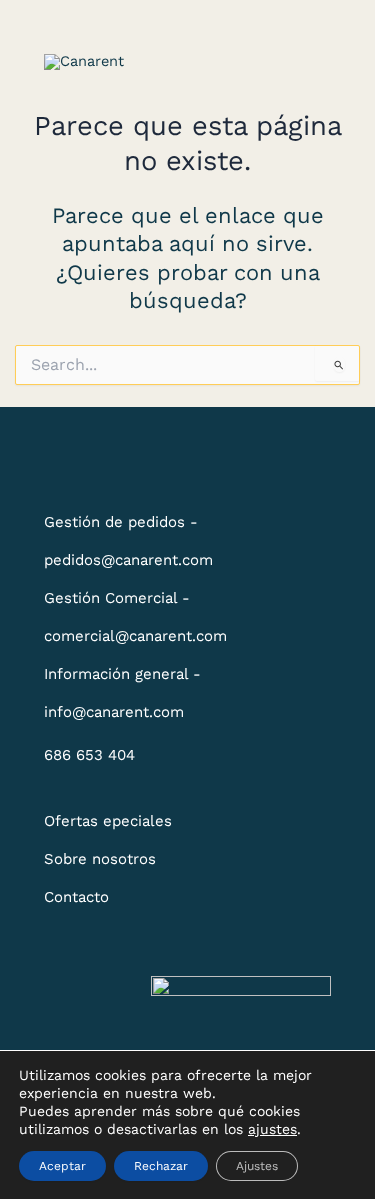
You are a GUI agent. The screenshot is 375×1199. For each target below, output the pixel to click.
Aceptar (62, 1166)
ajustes (272, 1129)
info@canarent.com (114, 712)
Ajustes (257, 1166)
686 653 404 (89, 755)
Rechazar (161, 1166)
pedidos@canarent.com (128, 560)
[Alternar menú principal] (306, 62)
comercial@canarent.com (135, 636)
